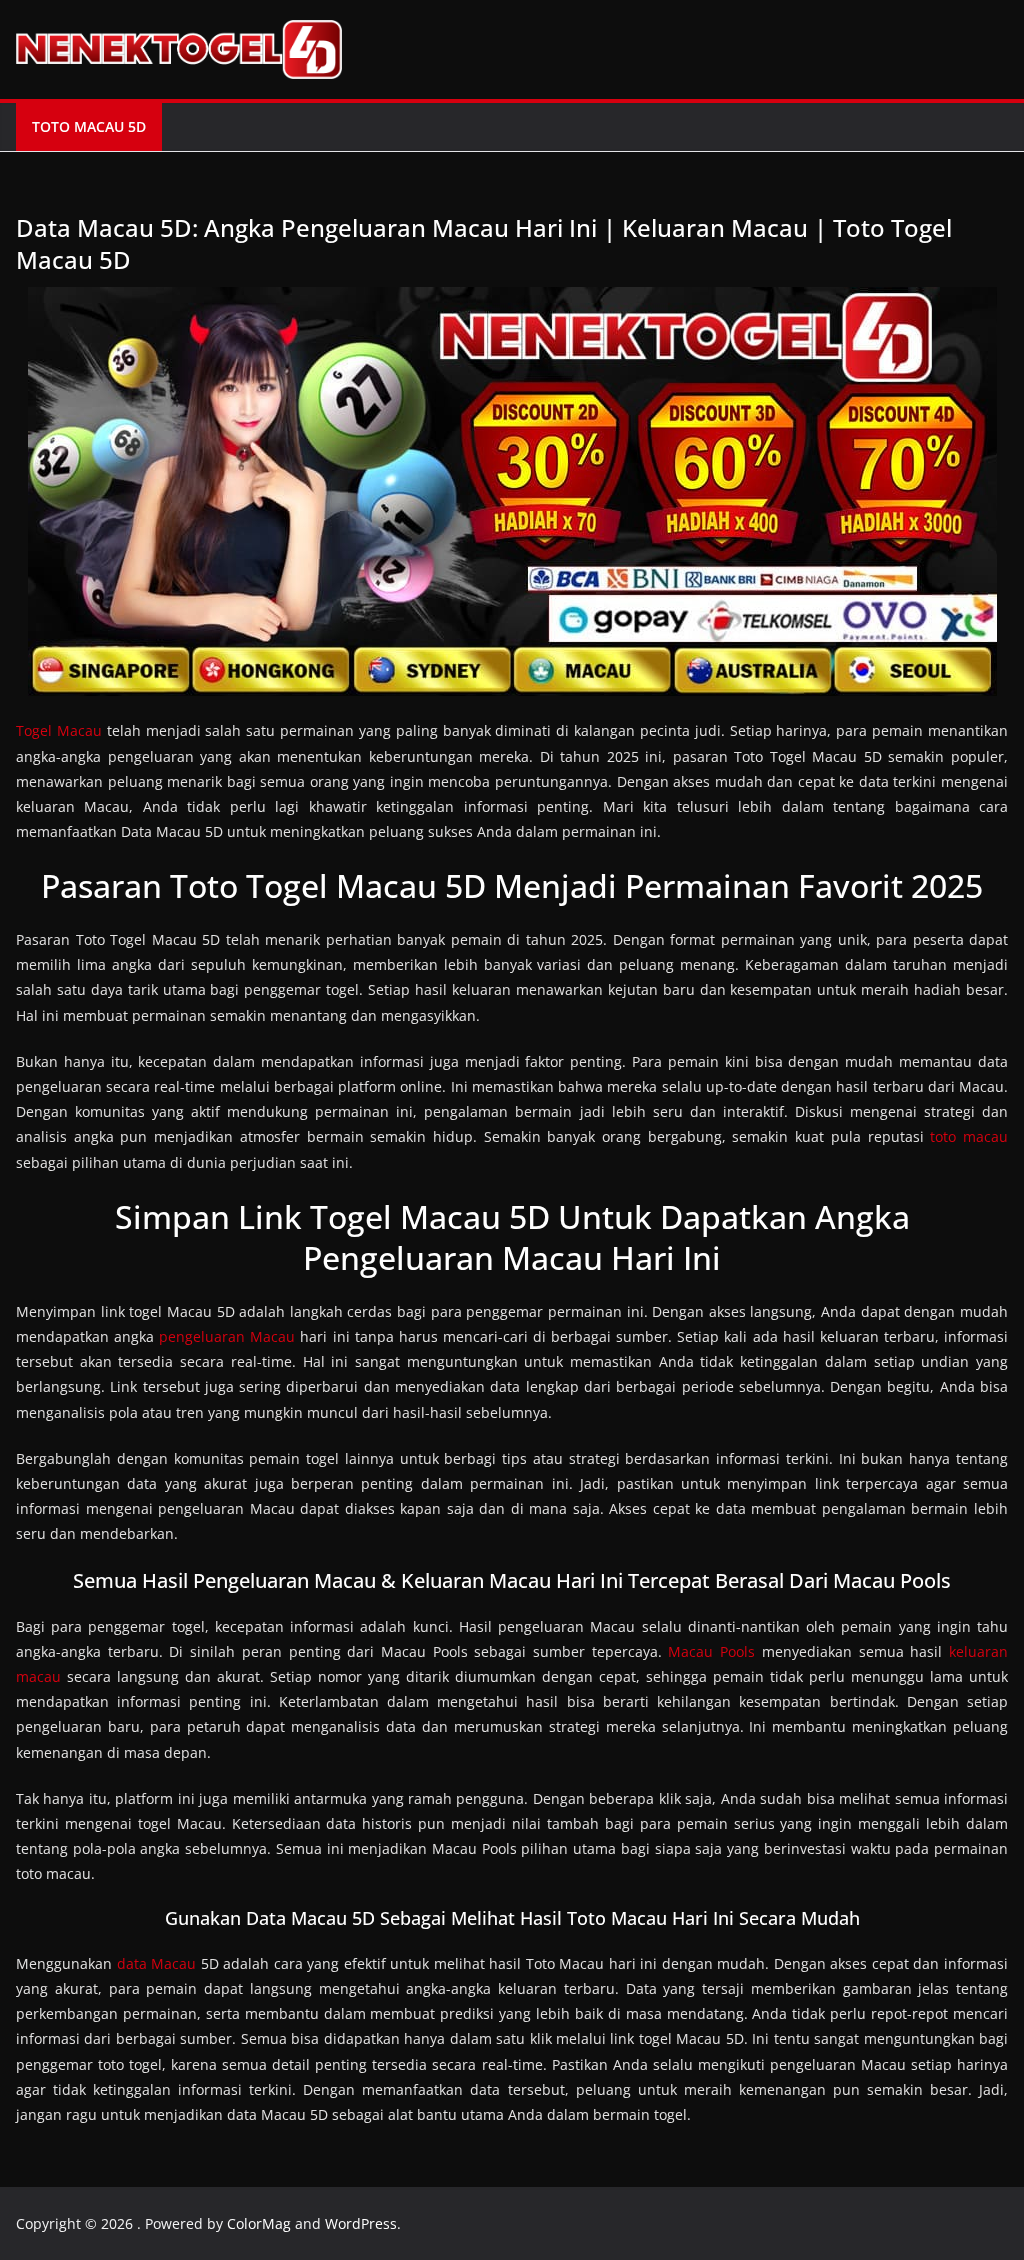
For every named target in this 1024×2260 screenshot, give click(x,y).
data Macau (157, 1963)
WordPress (361, 2223)
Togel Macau (59, 730)
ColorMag (259, 2223)
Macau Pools (711, 1651)
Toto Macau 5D (89, 126)
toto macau (969, 1136)
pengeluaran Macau (227, 1336)
